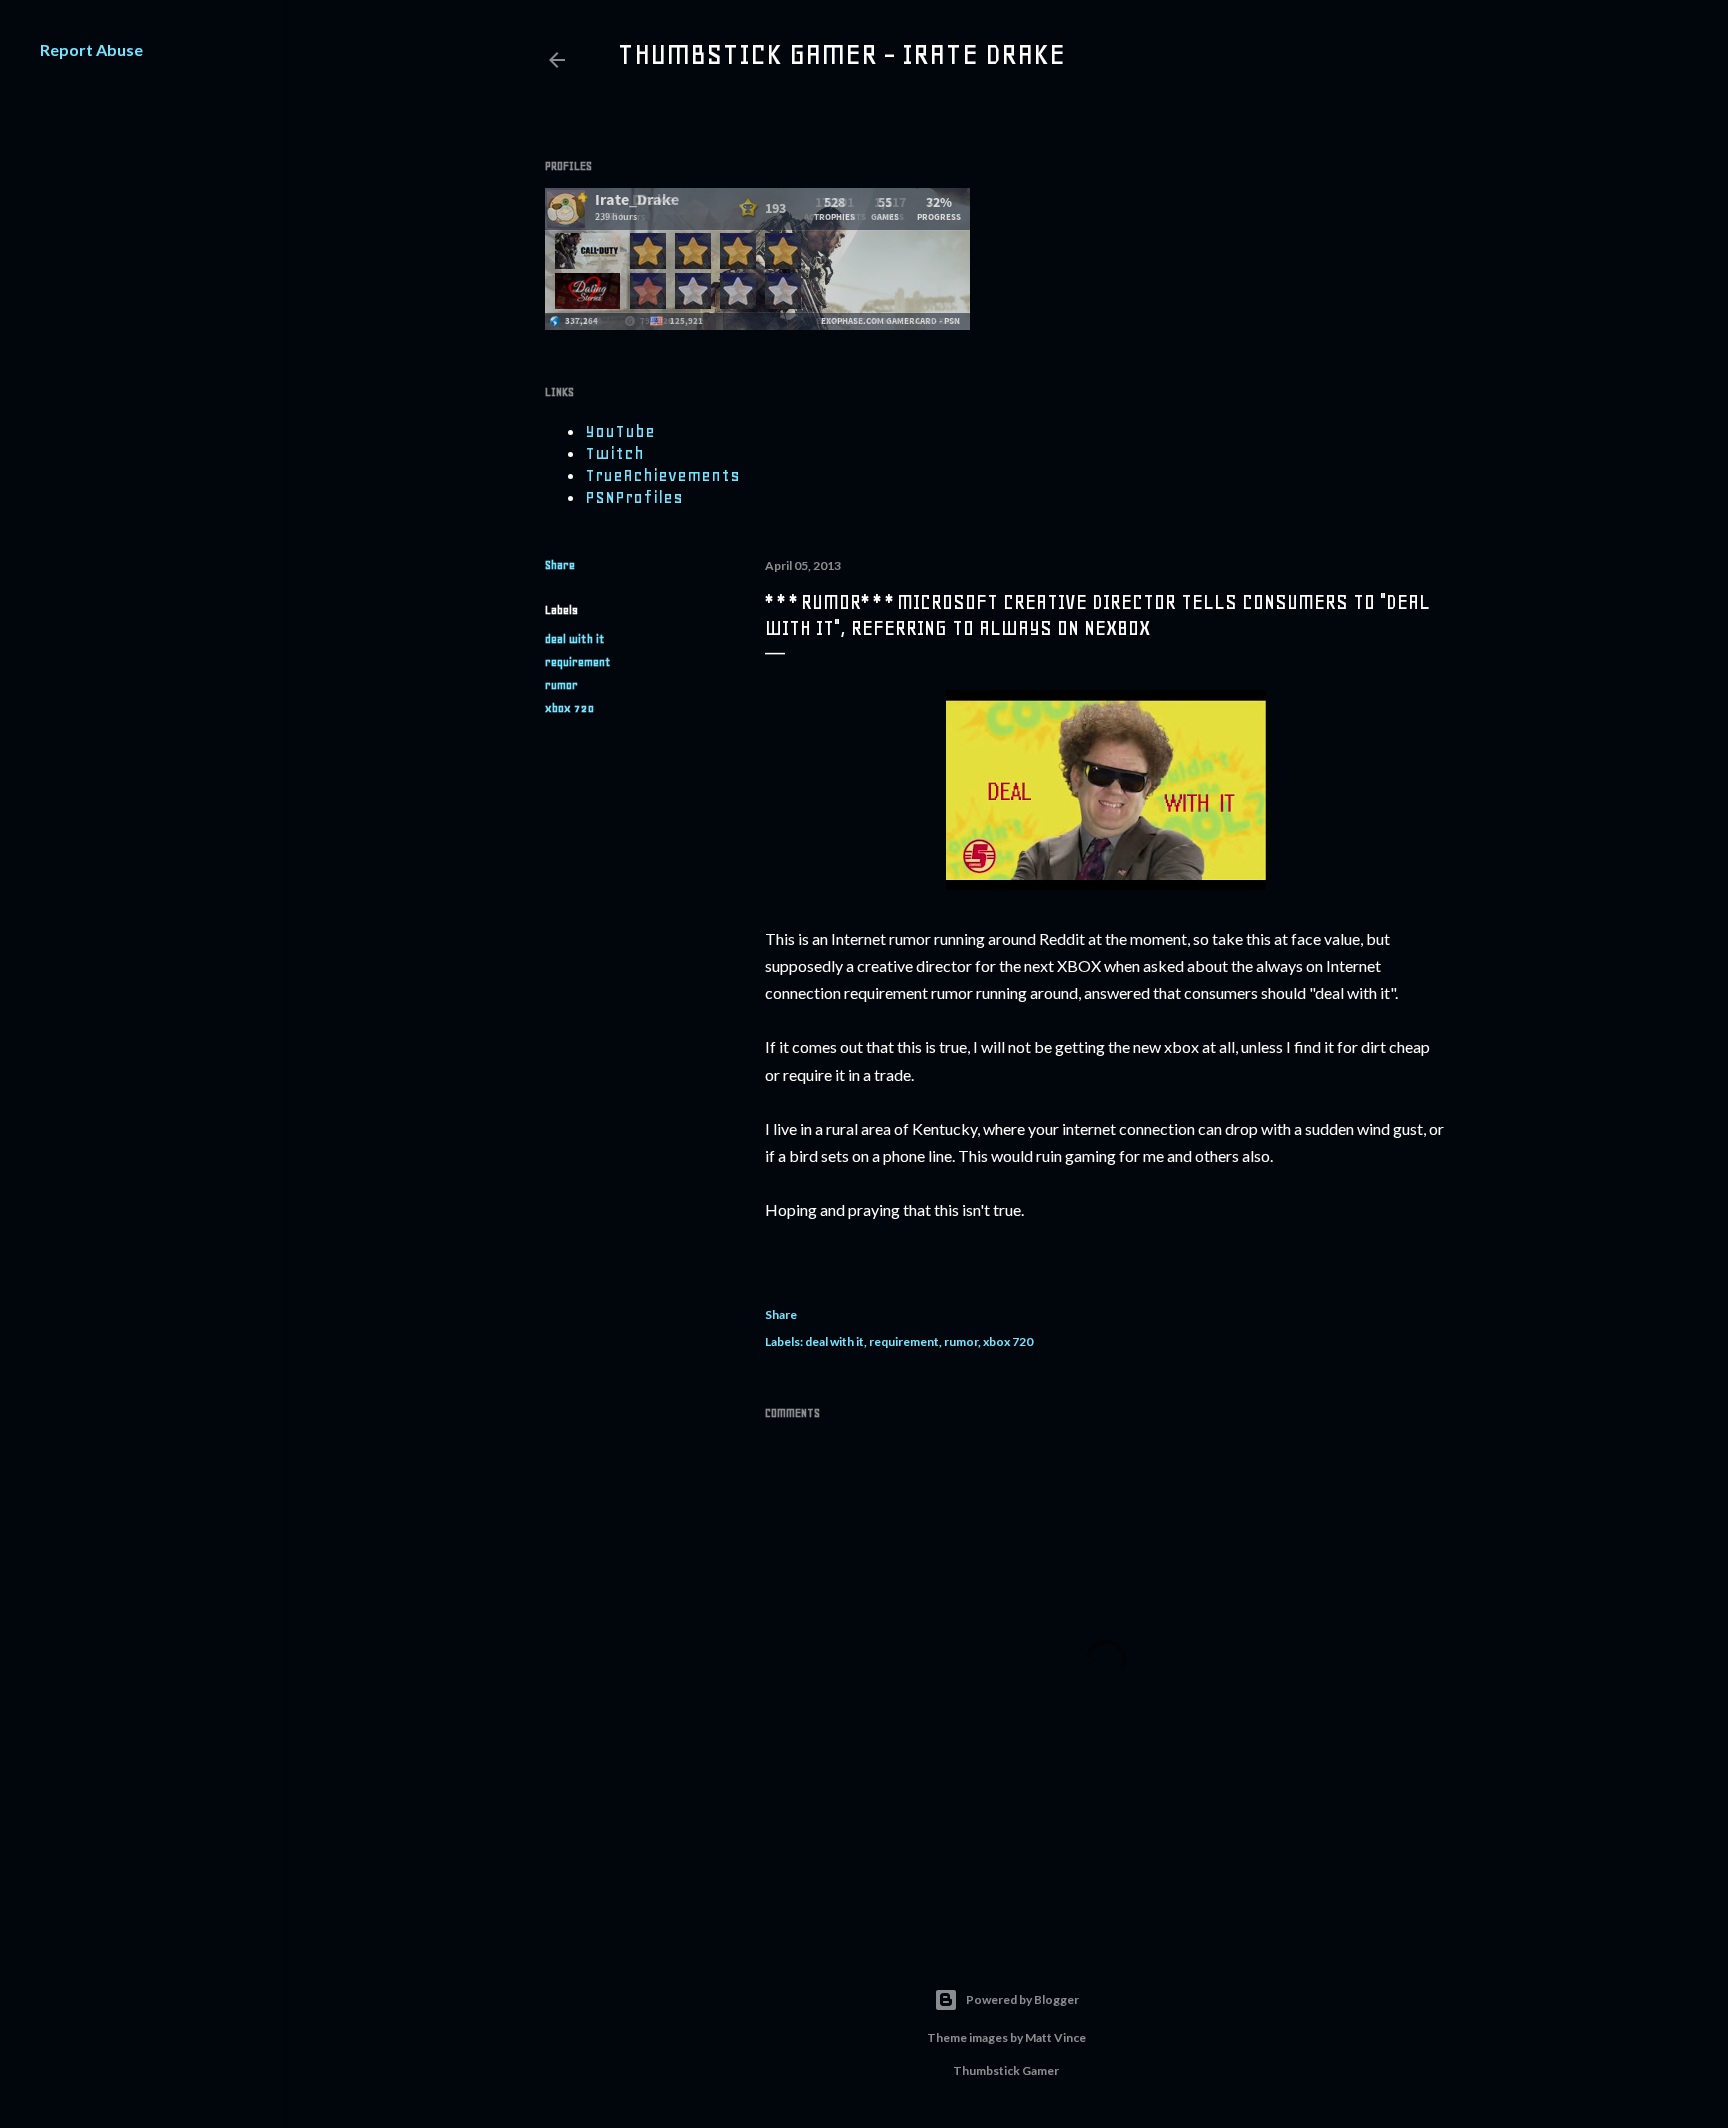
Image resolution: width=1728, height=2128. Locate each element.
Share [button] (560, 565)
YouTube (620, 431)
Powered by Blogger (1022, 1999)
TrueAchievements (662, 475)
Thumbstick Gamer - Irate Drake (841, 54)
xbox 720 (570, 708)
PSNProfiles (634, 497)
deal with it (575, 639)
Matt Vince (1055, 2037)
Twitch (614, 453)
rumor (561, 685)
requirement (578, 662)
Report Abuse (91, 49)
